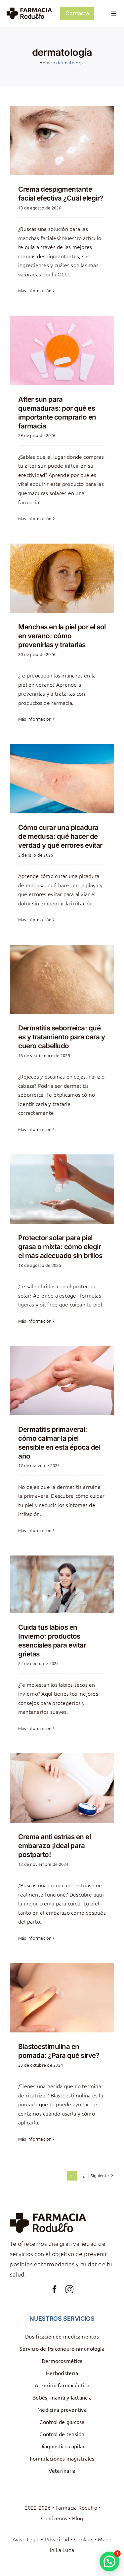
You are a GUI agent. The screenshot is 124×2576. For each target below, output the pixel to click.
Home (46, 62)
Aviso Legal (26, 2539)
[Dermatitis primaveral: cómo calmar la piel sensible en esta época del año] (62, 1381)
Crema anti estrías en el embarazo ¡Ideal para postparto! (54, 1846)
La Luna (65, 2550)
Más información (35, 290)
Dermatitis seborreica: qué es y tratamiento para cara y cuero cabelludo (62, 1037)
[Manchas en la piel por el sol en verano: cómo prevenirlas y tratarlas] (62, 578)
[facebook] (55, 2289)
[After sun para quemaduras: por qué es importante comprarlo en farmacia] (62, 351)
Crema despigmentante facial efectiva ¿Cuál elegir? (61, 194)
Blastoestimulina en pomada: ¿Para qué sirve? (59, 2051)
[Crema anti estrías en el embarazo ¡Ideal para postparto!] (62, 1788)
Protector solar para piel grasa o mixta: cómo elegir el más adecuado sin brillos (60, 1247)
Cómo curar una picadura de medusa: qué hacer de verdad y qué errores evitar (60, 836)
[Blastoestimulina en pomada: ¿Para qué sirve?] (62, 1998)
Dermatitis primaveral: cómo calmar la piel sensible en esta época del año (59, 1443)
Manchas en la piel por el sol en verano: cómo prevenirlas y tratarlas (62, 636)
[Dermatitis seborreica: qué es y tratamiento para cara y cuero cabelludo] (62, 979)
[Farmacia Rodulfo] (29, 10)
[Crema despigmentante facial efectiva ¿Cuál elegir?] (62, 141)
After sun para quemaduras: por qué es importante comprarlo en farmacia (57, 413)
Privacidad (57, 2539)
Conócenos (54, 2518)
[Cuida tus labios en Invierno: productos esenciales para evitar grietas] (62, 1584)
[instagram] (69, 2289)
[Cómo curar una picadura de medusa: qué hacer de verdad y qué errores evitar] (62, 779)
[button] (109, 2561)
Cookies (84, 2539)
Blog (78, 2518)
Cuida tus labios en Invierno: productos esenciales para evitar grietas (52, 1641)
